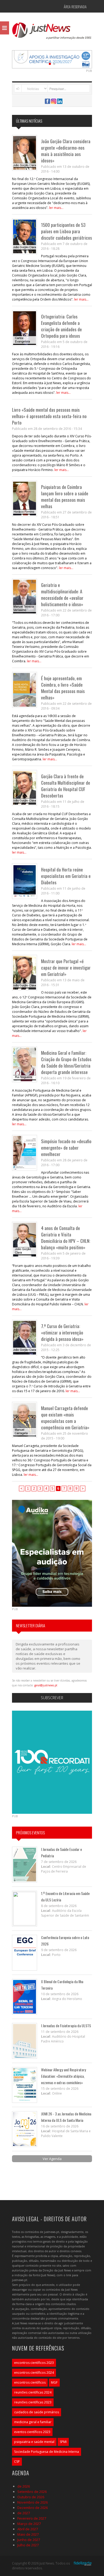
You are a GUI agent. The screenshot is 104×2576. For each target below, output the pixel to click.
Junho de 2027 (29, 2540)
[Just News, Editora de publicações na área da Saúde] (52, 33)
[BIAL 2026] (52, 59)
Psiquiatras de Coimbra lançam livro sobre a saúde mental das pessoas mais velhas (65, 497)
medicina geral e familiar (33, 2422)
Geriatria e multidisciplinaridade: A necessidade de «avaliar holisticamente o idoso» (62, 595)
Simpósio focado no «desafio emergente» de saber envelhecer (66, 1148)
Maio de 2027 (28, 2534)
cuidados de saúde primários (37, 2412)
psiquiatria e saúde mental (34, 2442)
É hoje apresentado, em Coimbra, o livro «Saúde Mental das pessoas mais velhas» (63, 688)
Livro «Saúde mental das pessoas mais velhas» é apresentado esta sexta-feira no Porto (49, 416)
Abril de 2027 (28, 2529)
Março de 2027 (29, 2524)
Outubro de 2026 (31, 2497)
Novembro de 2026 (33, 2502)
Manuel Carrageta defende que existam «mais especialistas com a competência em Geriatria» (65, 1418)
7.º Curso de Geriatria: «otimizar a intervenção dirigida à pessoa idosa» (62, 1332)
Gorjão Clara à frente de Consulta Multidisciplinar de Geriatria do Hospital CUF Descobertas (66, 786)
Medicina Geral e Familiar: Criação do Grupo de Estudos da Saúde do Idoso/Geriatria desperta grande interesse (66, 1062)
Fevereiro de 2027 (32, 2518)
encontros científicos (30, 2382)
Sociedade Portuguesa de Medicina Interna (47, 2452)
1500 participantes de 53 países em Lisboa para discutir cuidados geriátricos (67, 231)
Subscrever (52, 1698)
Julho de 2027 (28, 2545)
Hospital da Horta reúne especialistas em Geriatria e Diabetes (66, 876)
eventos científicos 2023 (32, 2432)
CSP (17, 2462)
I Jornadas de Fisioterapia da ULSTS (66, 2026)
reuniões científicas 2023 (33, 2402)
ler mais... (56, 208)
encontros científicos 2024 (34, 2373)
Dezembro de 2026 (33, 2508)
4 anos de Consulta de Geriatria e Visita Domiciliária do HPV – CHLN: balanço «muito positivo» (66, 1238)
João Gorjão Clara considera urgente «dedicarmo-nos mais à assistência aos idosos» (66, 151)
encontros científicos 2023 (34, 2363)
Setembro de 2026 (32, 2492)
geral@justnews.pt (46, 1685)
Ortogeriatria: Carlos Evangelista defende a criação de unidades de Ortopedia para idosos (61, 326)
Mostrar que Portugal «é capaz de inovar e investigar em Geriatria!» (66, 968)
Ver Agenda (52, 2159)
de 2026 (24, 2486)
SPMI (63, 2442)
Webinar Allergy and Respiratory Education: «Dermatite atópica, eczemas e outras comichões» (63, 2076)
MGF (54, 2382)
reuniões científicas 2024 (33, 2392)
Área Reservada (75, 7)
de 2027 (24, 2513)
